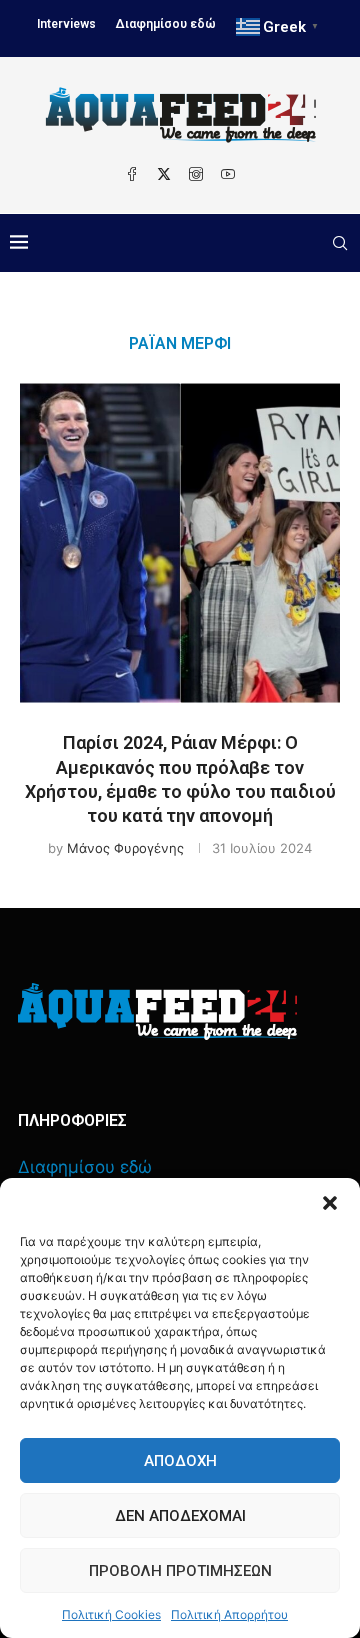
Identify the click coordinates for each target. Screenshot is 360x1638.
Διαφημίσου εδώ (166, 24)
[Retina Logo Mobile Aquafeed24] (157, 1011)
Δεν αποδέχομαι (180, 1516)
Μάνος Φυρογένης (125, 848)
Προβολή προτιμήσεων (180, 1571)
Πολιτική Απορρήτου (229, 1614)
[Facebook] (132, 174)
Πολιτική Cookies (111, 1614)
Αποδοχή (180, 1461)
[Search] (340, 243)
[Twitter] (164, 174)
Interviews (66, 24)
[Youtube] (228, 174)
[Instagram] (196, 174)
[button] (330, 1203)
